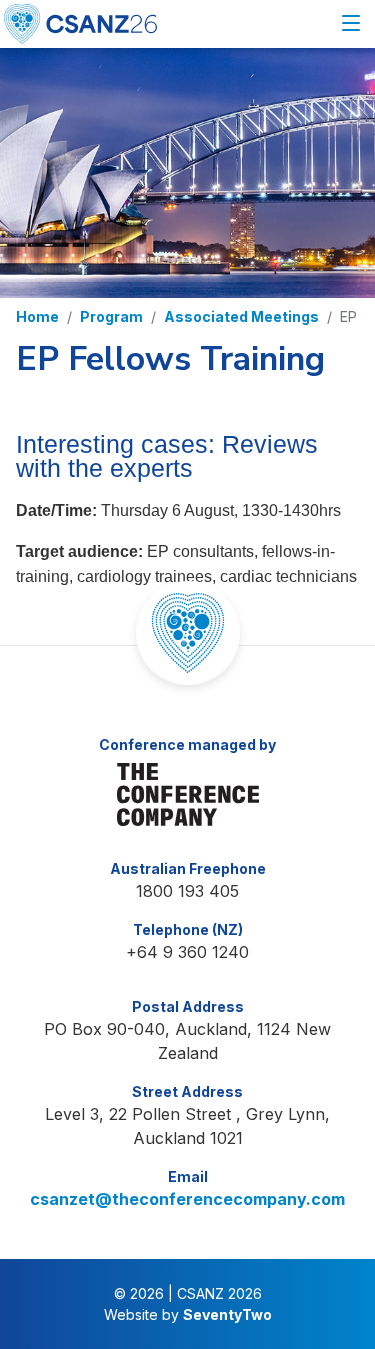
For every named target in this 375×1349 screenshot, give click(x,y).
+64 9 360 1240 (187, 952)
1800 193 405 (187, 891)
